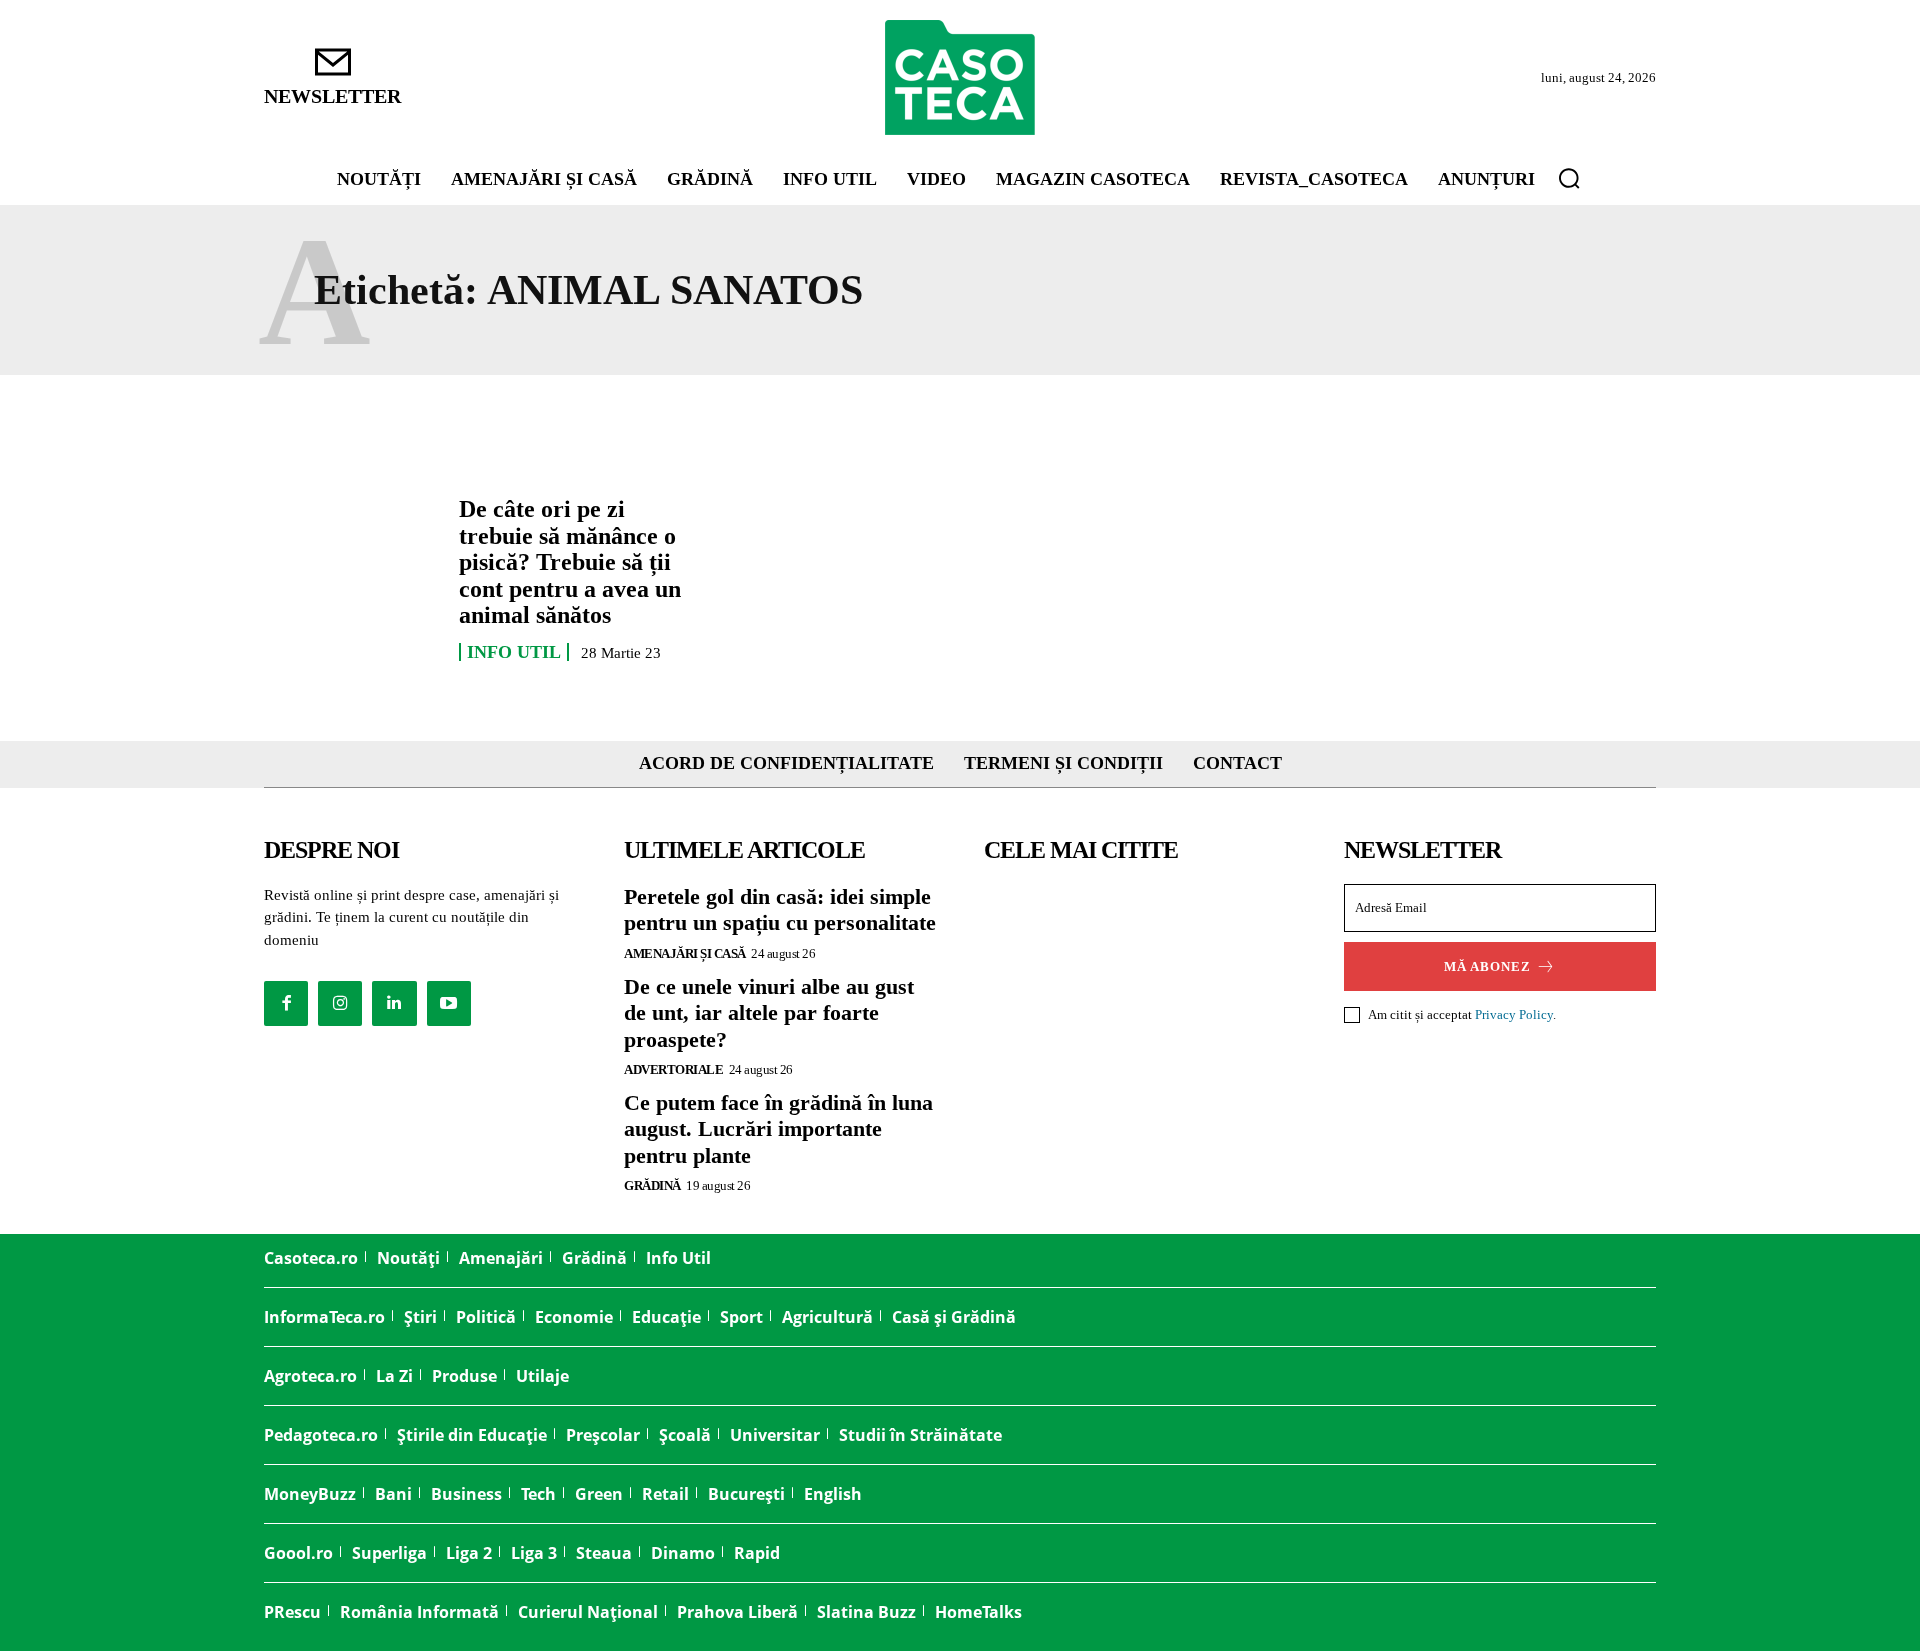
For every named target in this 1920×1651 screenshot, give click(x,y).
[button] (1569, 178)
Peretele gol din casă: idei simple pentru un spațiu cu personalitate (780, 909)
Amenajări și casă (685, 953)
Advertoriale (673, 1069)
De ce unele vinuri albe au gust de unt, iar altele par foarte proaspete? (769, 1013)
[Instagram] (340, 1003)
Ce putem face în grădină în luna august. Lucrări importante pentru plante (778, 1129)
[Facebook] (286, 1003)
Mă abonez (1487, 966)
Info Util (514, 652)
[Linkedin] (394, 1003)
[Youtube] (449, 1003)
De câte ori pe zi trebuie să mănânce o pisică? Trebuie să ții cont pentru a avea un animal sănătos (570, 562)
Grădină (652, 1185)
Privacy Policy (1514, 1014)
